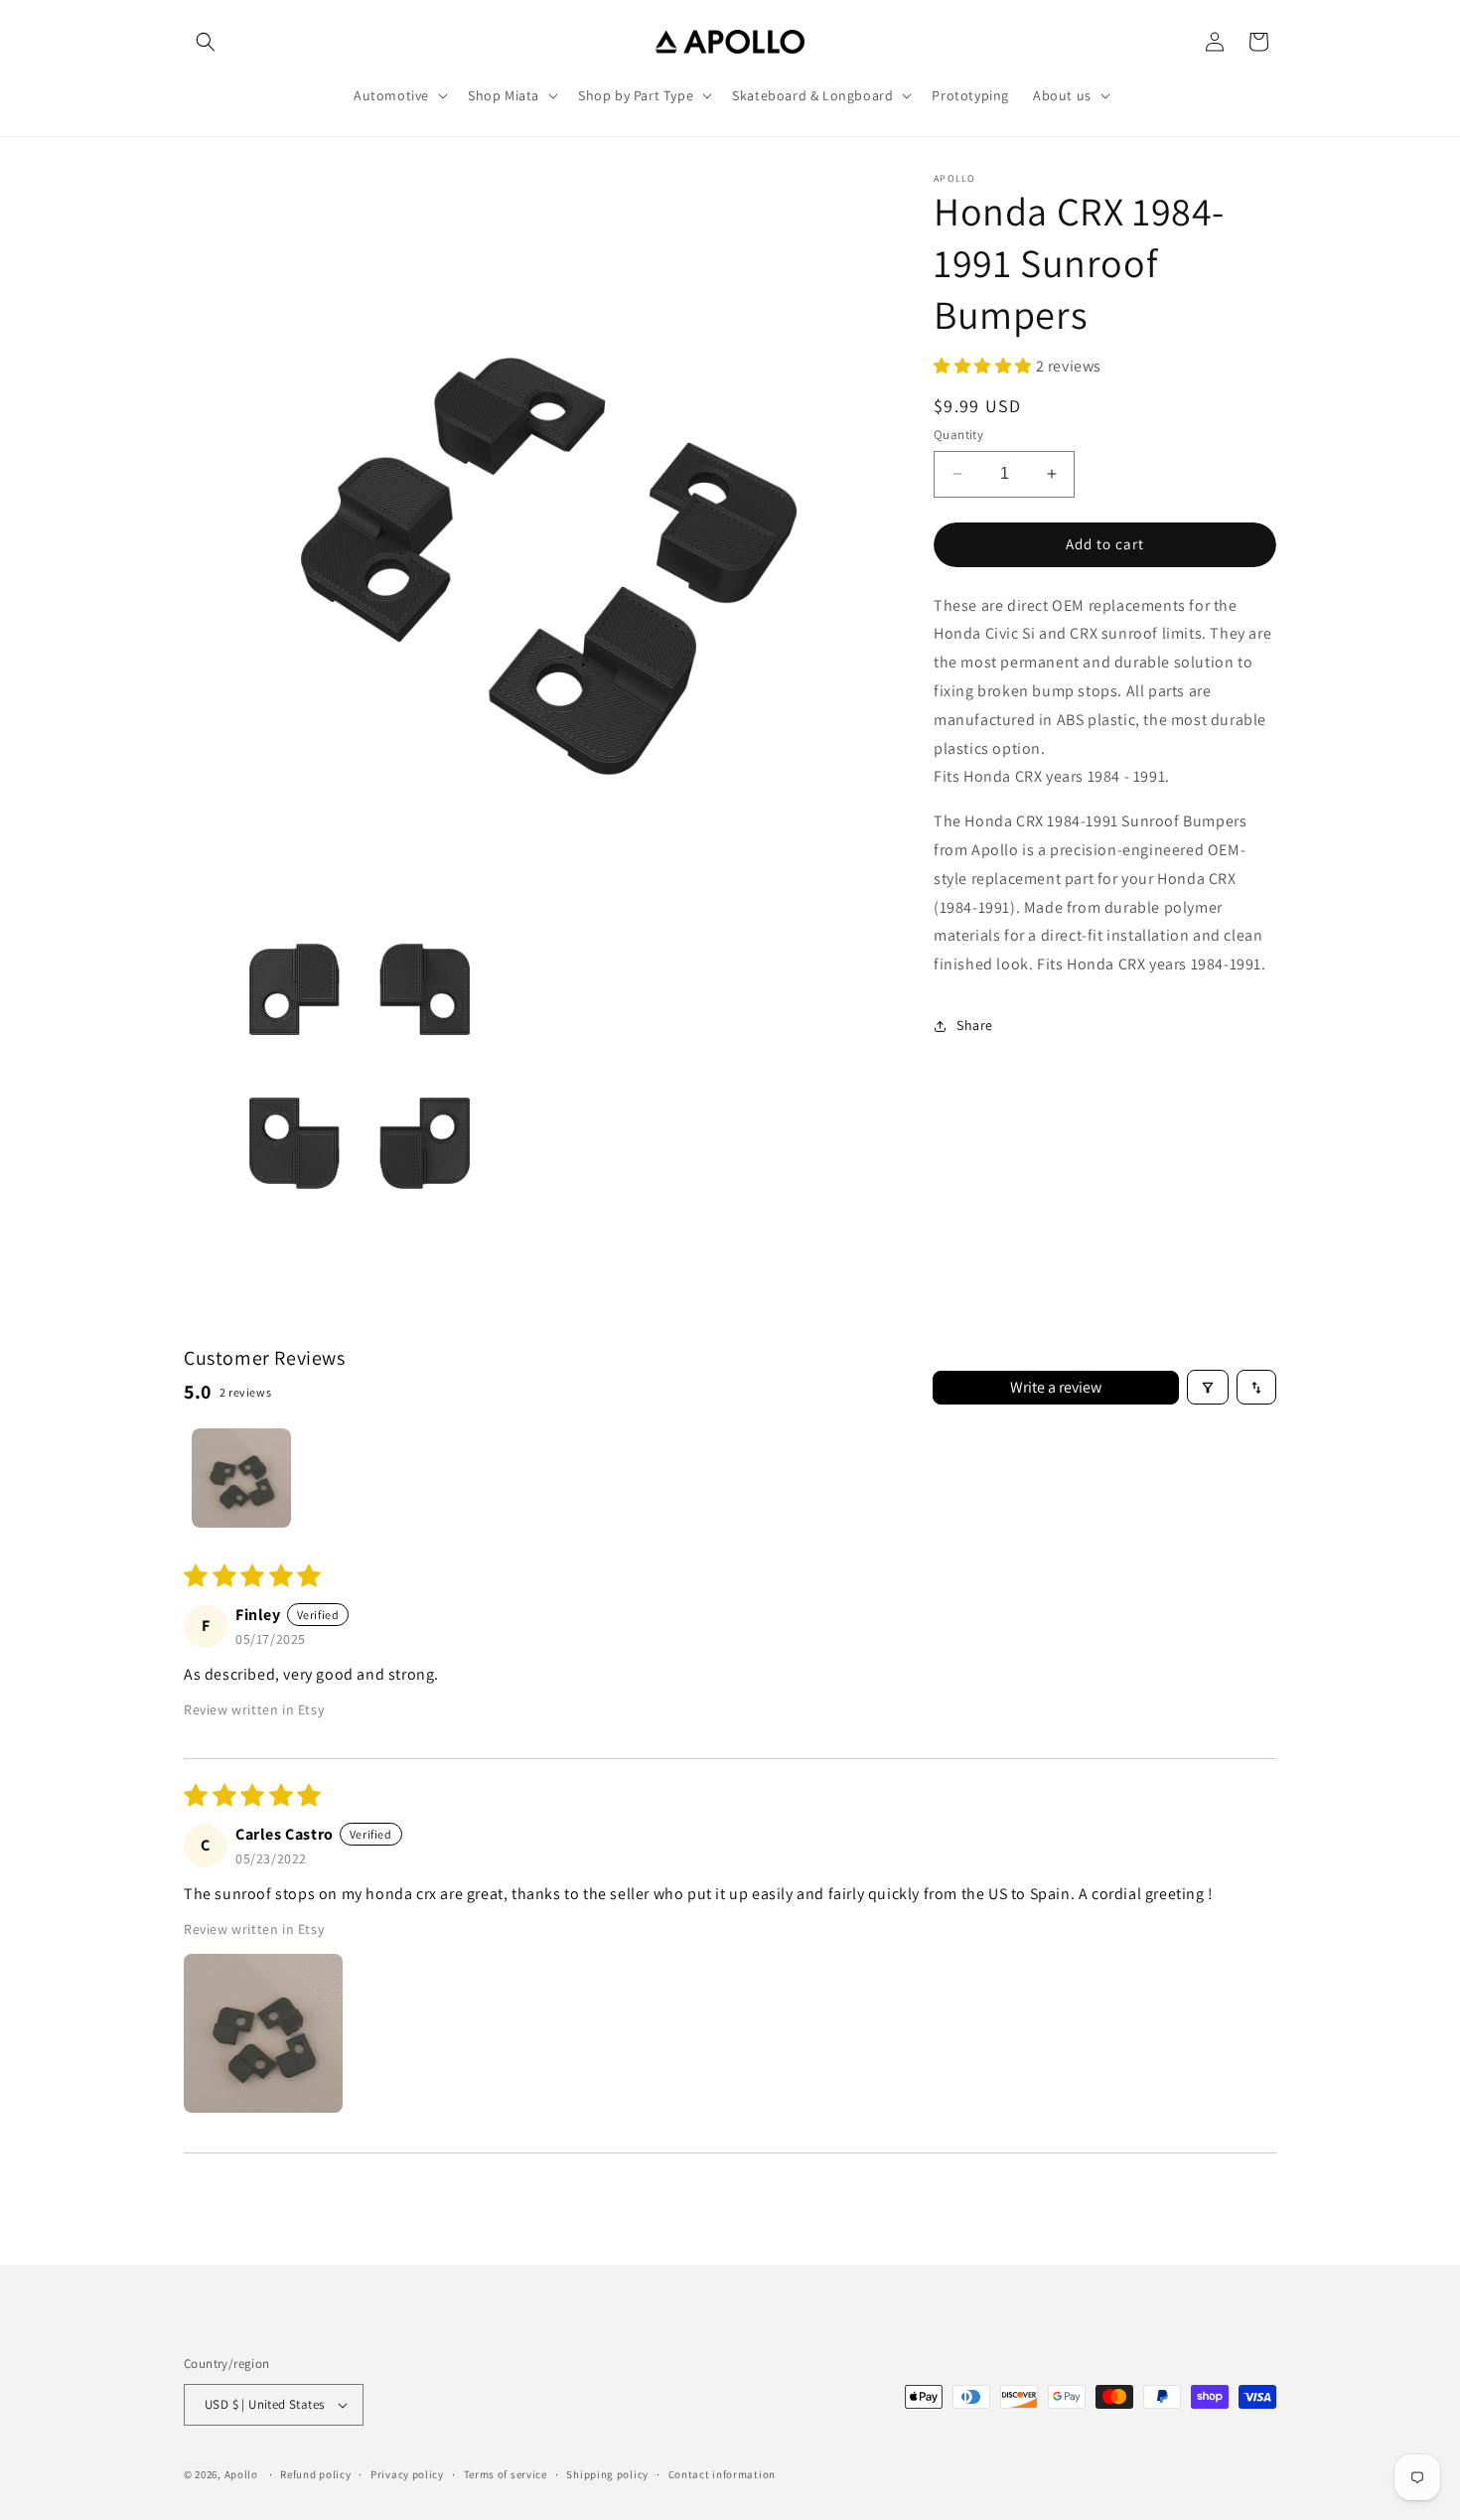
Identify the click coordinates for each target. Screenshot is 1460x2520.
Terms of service (506, 2474)
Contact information (722, 2474)
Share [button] (975, 1025)
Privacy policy (407, 2474)
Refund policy (315, 2474)
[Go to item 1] (241, 1478)
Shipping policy (607, 2474)
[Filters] (1208, 1387)
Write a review (1056, 1387)
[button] (206, 42)
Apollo (241, 2474)
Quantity (958, 435)
